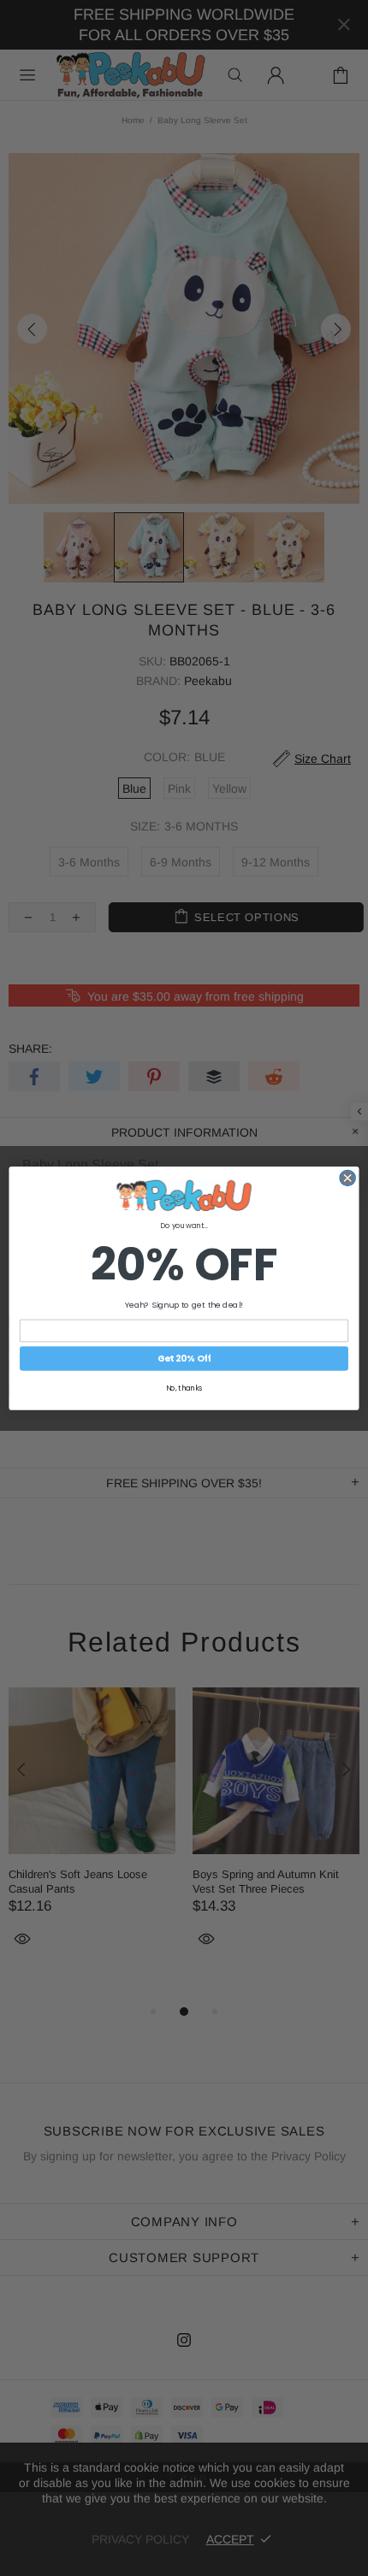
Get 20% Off (184, 1359)
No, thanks (184, 1387)
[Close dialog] (347, 1178)
